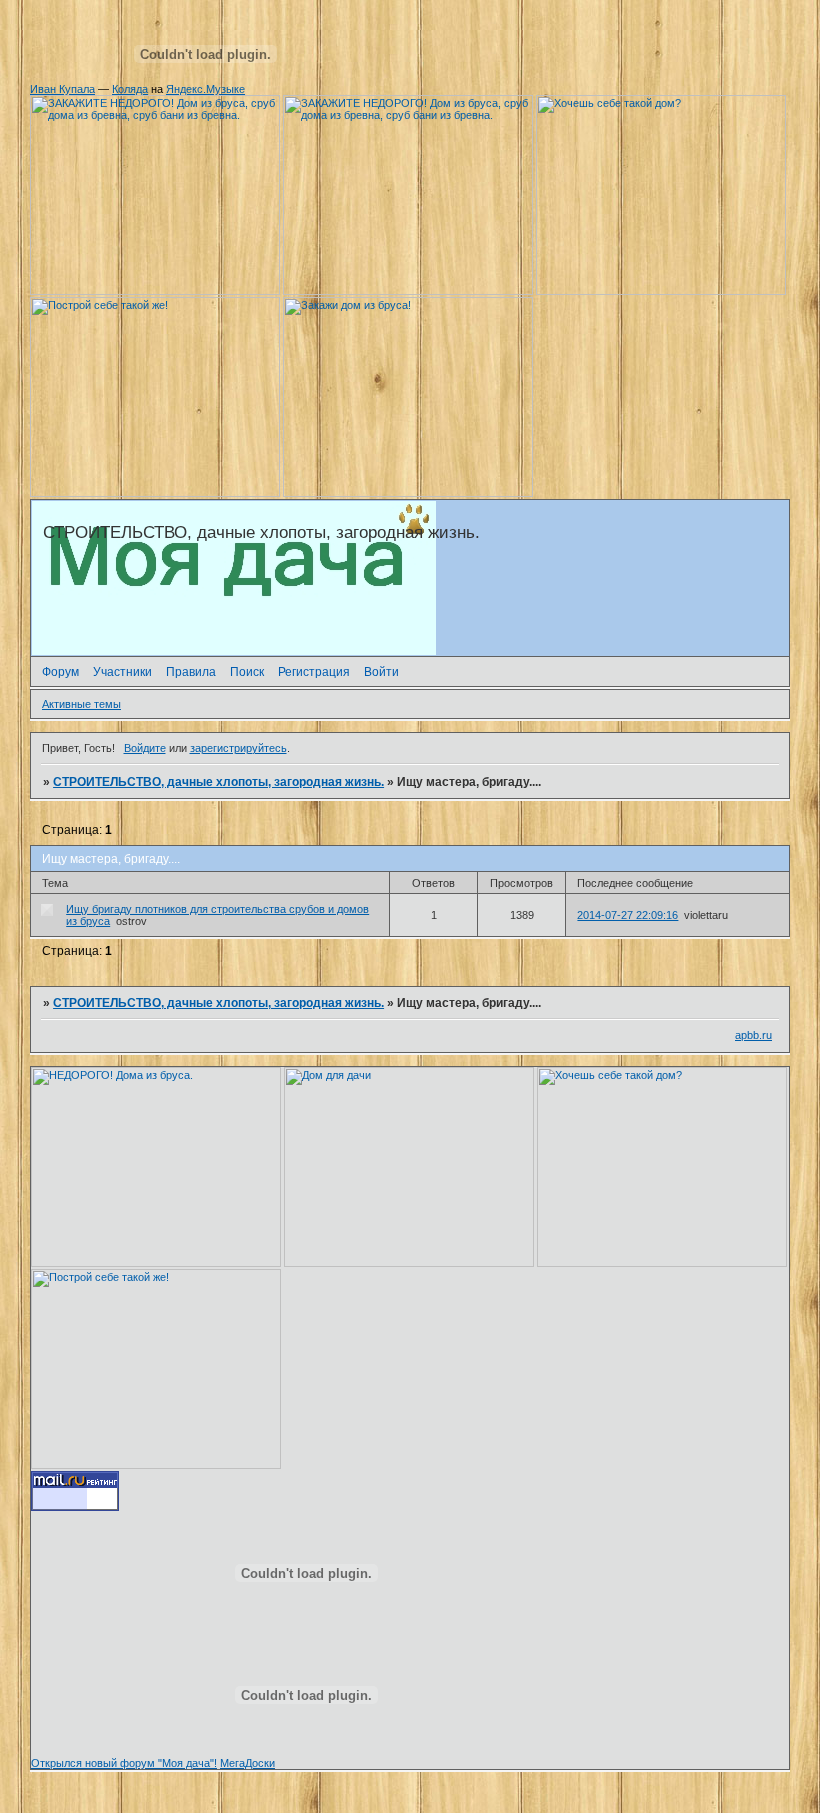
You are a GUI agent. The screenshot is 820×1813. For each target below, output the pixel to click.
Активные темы (81, 704)
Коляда (130, 89)
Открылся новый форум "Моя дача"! (124, 1763)
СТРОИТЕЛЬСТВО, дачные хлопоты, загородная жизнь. (218, 782)
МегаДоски (247, 1763)
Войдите (145, 748)
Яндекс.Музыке (205, 89)
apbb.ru (753, 1035)
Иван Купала (62, 89)
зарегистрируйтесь (238, 748)
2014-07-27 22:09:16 (627, 915)
